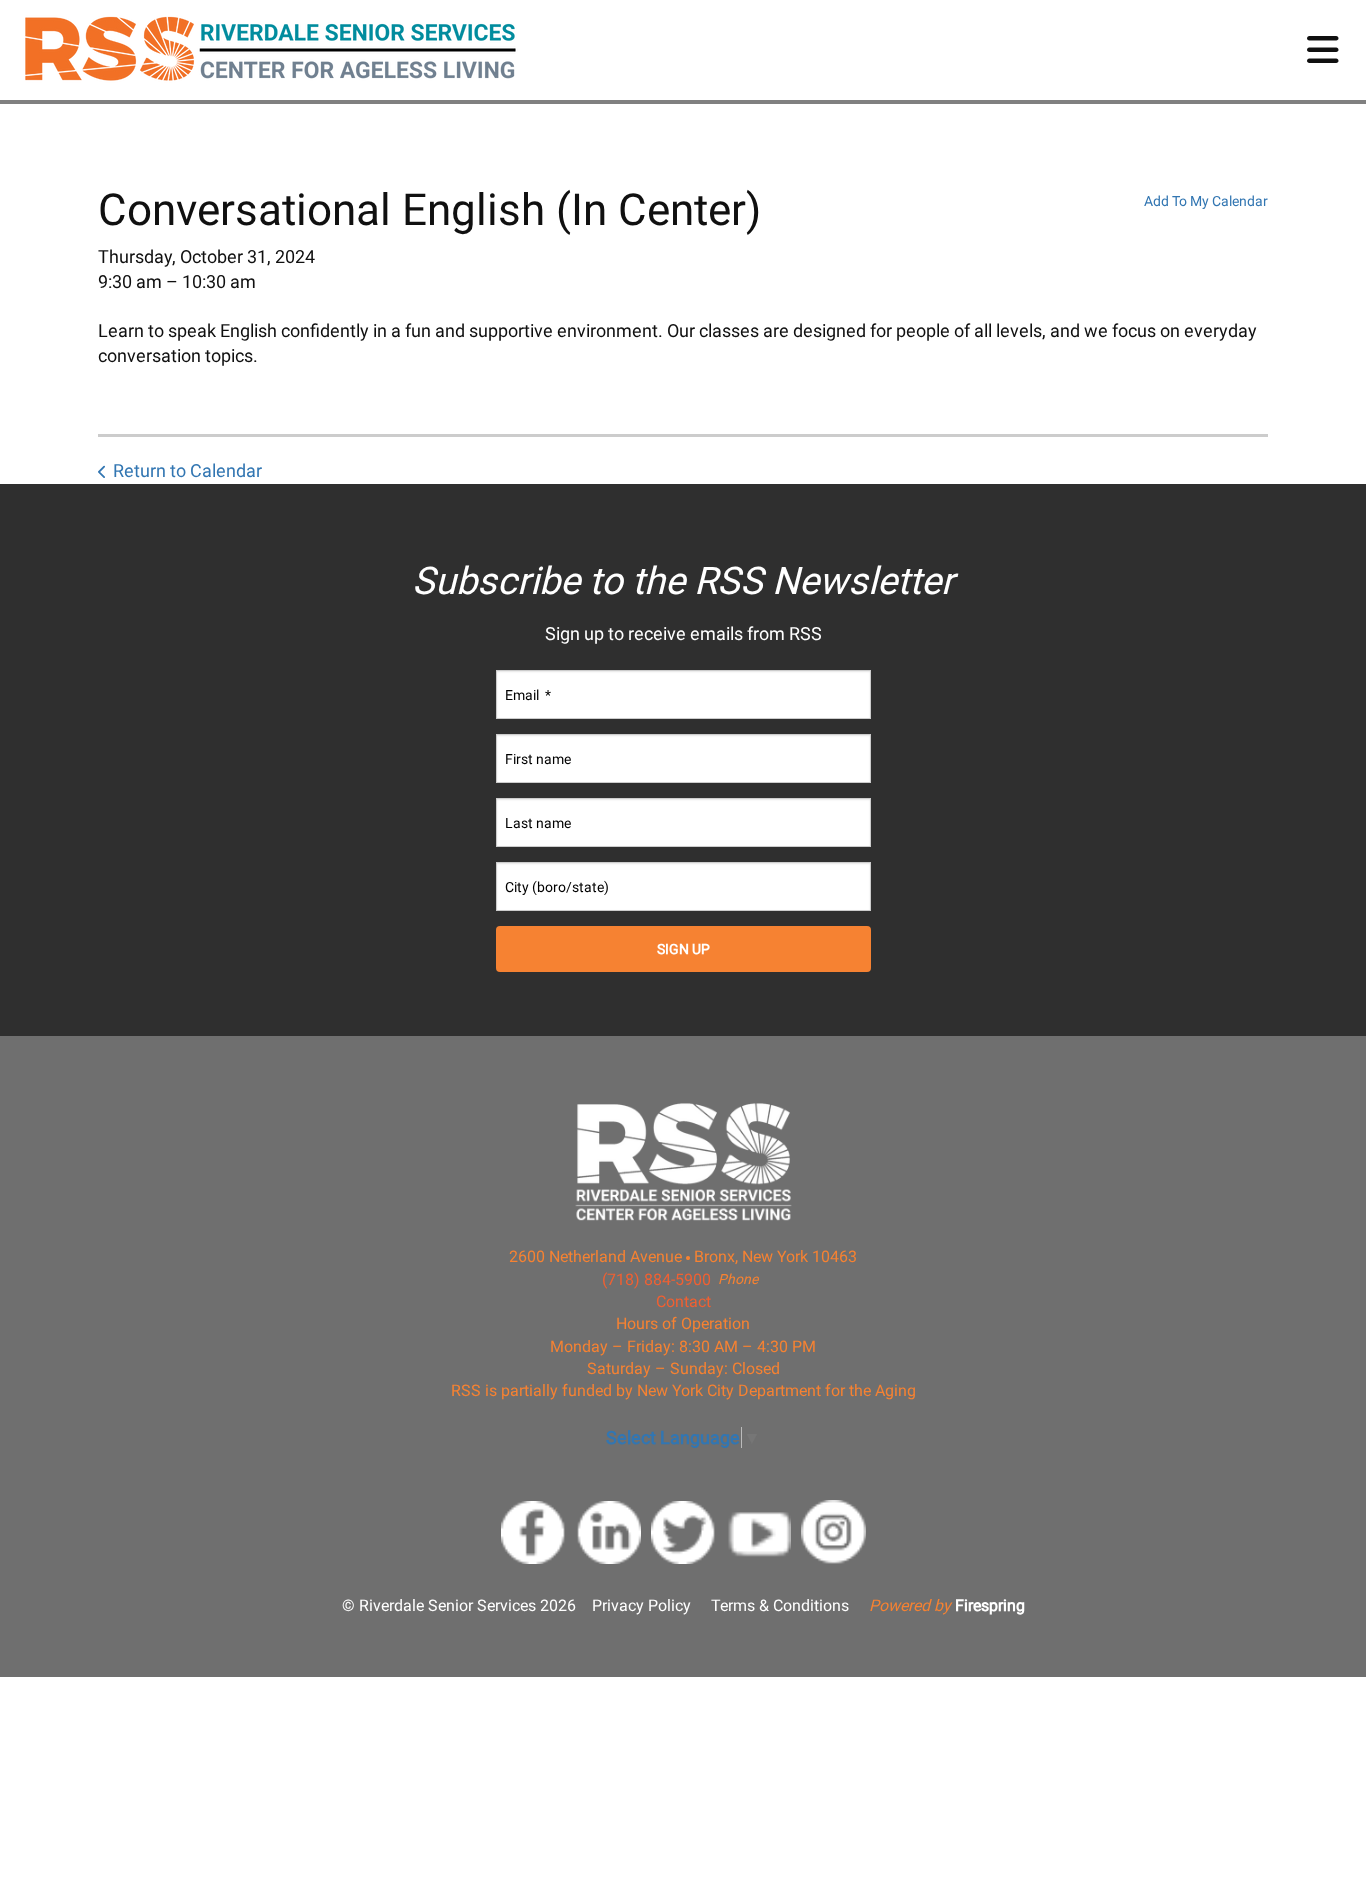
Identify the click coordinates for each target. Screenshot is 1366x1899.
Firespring (990, 1605)
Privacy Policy (641, 1605)
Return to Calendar (187, 470)
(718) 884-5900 (656, 1279)
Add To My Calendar (1206, 201)
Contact (683, 1301)
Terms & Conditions (780, 1605)
